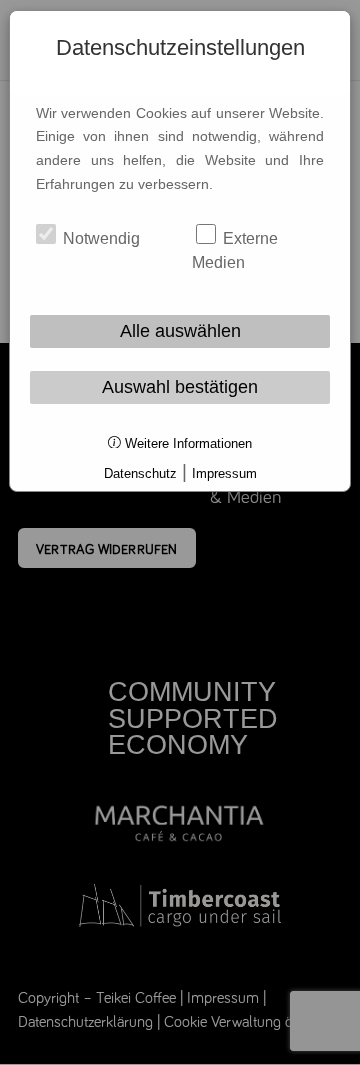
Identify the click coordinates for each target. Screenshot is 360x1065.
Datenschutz (140, 473)
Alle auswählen (180, 331)
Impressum (224, 473)
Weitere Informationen (186, 443)
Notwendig (99, 238)
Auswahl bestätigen (180, 387)
